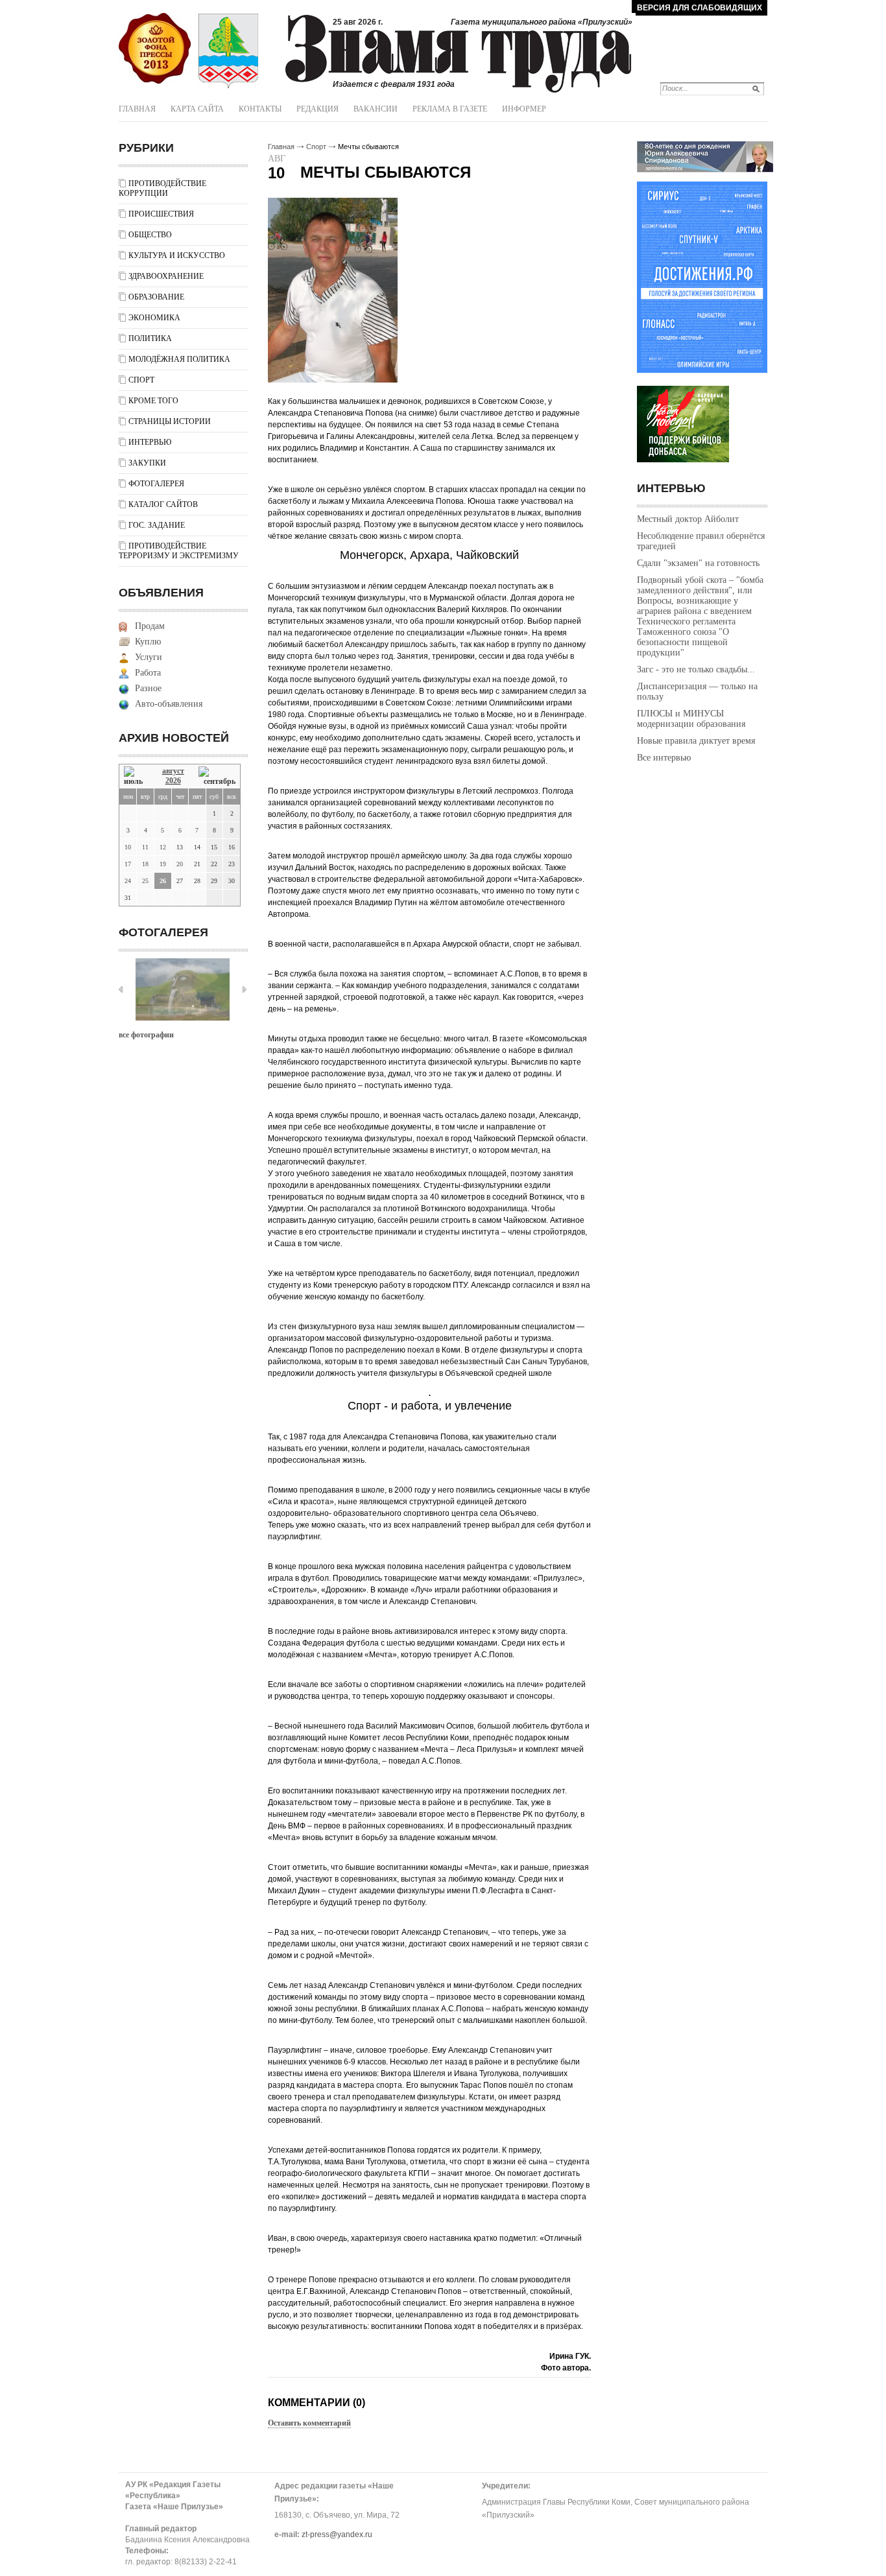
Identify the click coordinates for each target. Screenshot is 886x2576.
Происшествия (161, 214)
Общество (150, 235)
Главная (137, 109)
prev (121, 989)
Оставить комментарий (309, 2423)
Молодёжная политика (179, 359)
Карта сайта (197, 109)
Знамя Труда (155, 49)
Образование (156, 297)
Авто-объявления (169, 704)
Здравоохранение (166, 276)
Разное (148, 688)
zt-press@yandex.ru (337, 2535)
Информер (524, 109)
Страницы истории (170, 421)
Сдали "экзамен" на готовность (698, 563)
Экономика (154, 318)
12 (163, 847)
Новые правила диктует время (696, 741)
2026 (173, 781)
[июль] (136, 776)
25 (145, 881)
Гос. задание (157, 525)
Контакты (260, 109)
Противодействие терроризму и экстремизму (179, 551)
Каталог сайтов (163, 504)
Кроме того (153, 401)
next (245, 989)
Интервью (150, 442)
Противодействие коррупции (162, 188)
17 (128, 864)
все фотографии (146, 1035)
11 (145, 847)
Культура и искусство (177, 255)
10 (128, 847)
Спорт (141, 380)
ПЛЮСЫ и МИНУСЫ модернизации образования (691, 719)
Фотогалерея (156, 484)
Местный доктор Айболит (688, 519)
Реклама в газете (450, 109)
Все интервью (664, 758)
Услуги (149, 657)
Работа (148, 673)
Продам (150, 626)
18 (145, 864)
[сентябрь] (217, 776)
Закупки (147, 463)
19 (163, 864)
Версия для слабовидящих (700, 8)
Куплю (148, 642)
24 (128, 881)
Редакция (317, 109)
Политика (150, 338)
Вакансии (376, 109)
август (173, 771)
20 (180, 864)
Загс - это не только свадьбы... (696, 669)
